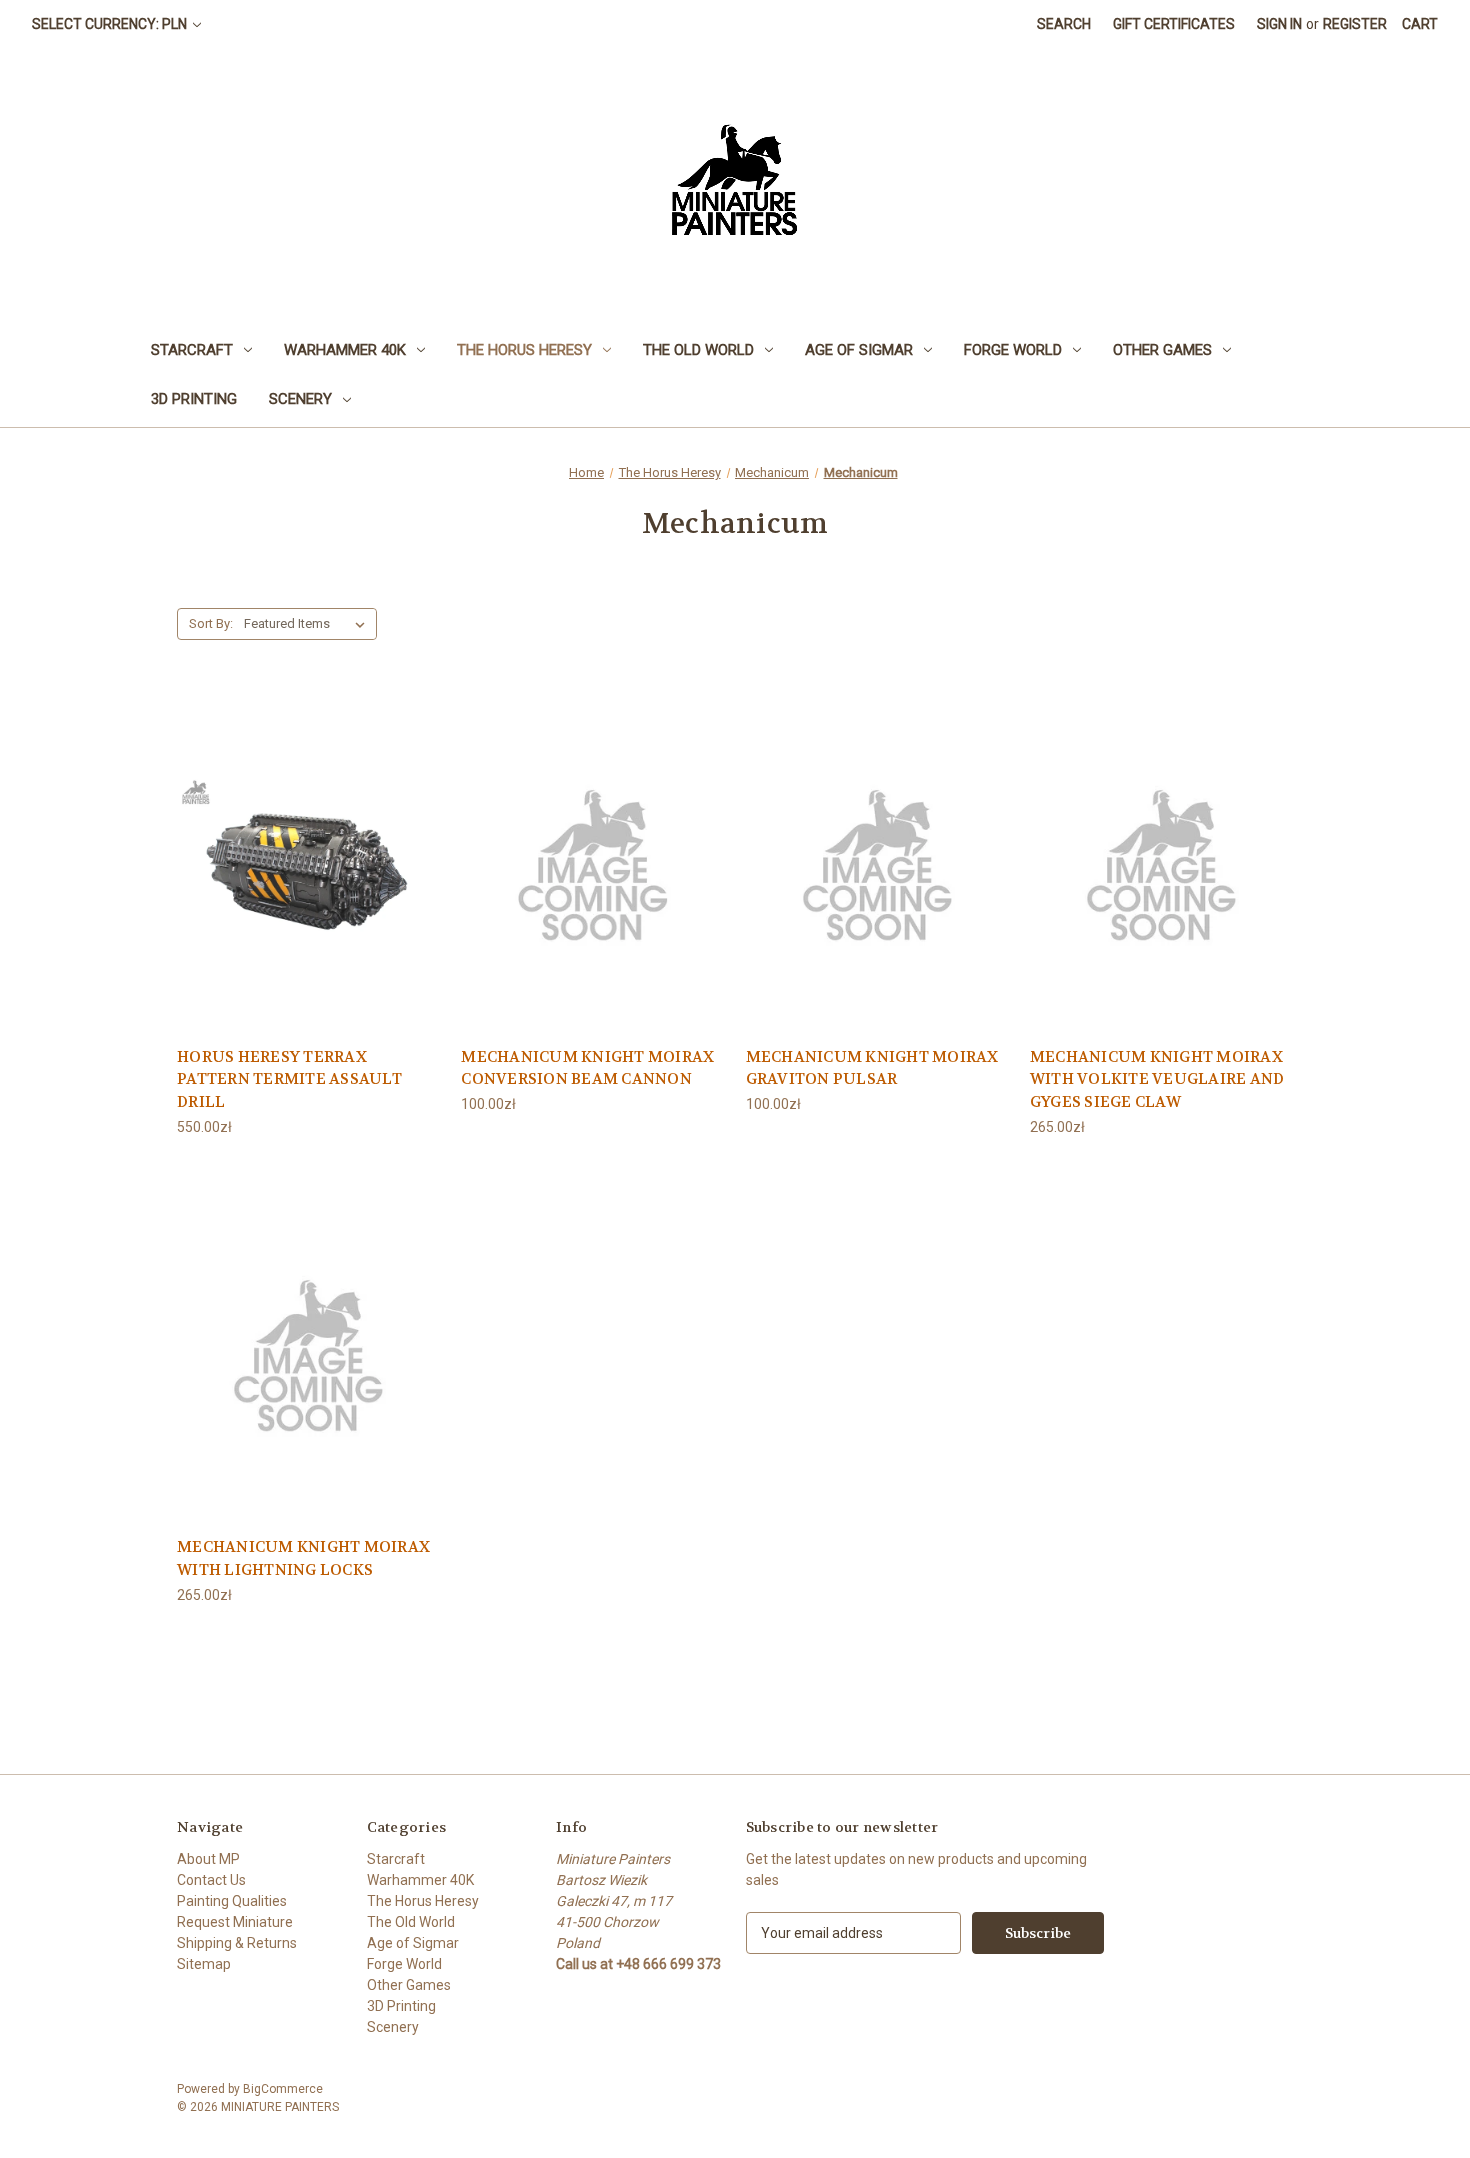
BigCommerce (283, 2089)
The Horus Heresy (524, 350)
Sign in (1279, 24)
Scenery (300, 399)
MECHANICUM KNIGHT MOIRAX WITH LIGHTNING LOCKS (303, 1558)
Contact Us (211, 1880)
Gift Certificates (1174, 24)
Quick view (309, 861)
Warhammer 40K (345, 350)
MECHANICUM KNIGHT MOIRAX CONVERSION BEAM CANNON (587, 1068)
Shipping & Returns (237, 1943)
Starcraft (192, 350)
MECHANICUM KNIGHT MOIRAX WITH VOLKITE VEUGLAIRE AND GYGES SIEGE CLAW (1157, 1079)
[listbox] (308, 624)
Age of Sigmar (859, 350)
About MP (208, 1859)
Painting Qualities (232, 1901)
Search (1064, 24)
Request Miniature (235, 1922)
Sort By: (211, 623)
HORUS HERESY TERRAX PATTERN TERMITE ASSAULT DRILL (289, 1079)
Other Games (1162, 350)
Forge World (1013, 350)
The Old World (698, 350)
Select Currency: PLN (111, 24)
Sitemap (204, 1964)
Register (1355, 24)
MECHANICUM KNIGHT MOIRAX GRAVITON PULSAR (872, 1068)
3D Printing (194, 399)
